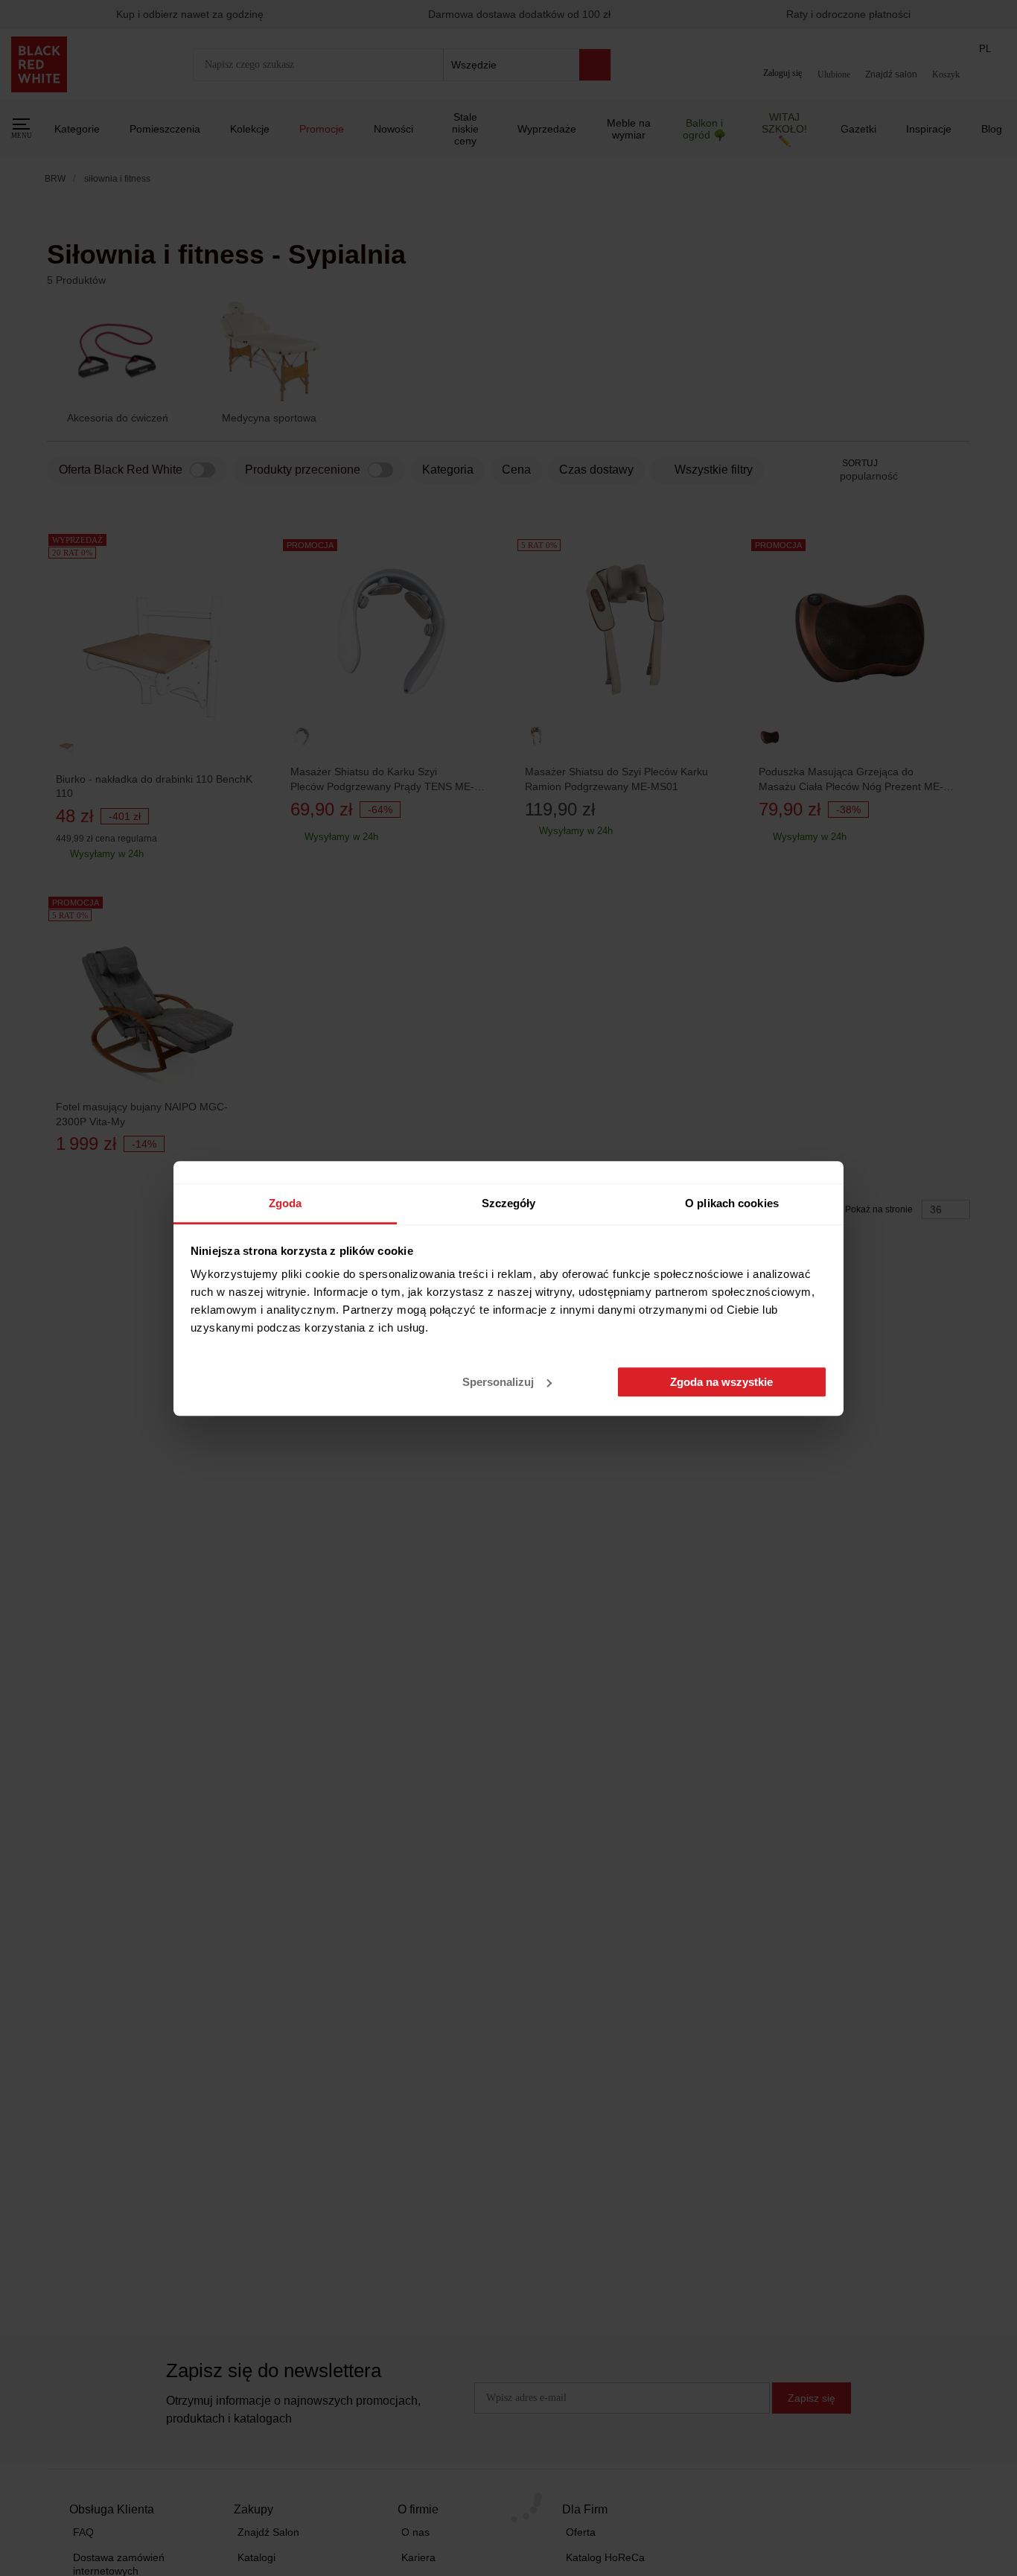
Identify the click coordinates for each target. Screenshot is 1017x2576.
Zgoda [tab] (286, 1203)
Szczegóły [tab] (509, 1203)
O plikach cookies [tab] (732, 1203)
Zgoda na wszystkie (721, 1382)
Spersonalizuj (498, 1382)
